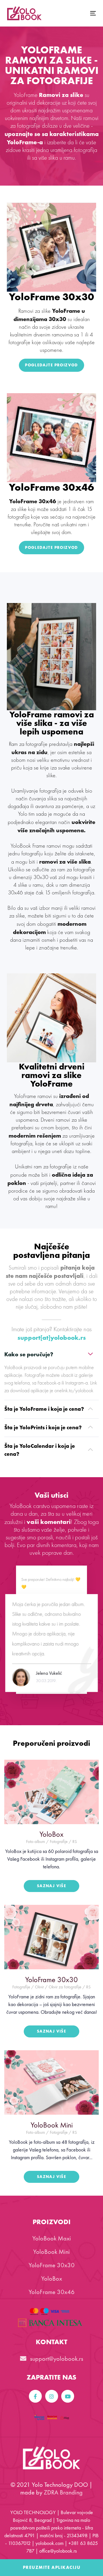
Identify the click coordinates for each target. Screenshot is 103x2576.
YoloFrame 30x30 (52, 2265)
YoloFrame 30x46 (52, 2292)
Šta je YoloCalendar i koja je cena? (40, 1450)
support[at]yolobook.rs (52, 1338)
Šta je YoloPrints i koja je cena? (43, 1427)
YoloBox (52, 2278)
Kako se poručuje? (29, 1354)
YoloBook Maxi (52, 2238)
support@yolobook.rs (56, 2359)
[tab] (51, 1354)
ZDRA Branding (63, 2492)
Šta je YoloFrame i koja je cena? (44, 1409)
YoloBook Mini (51, 2252)
